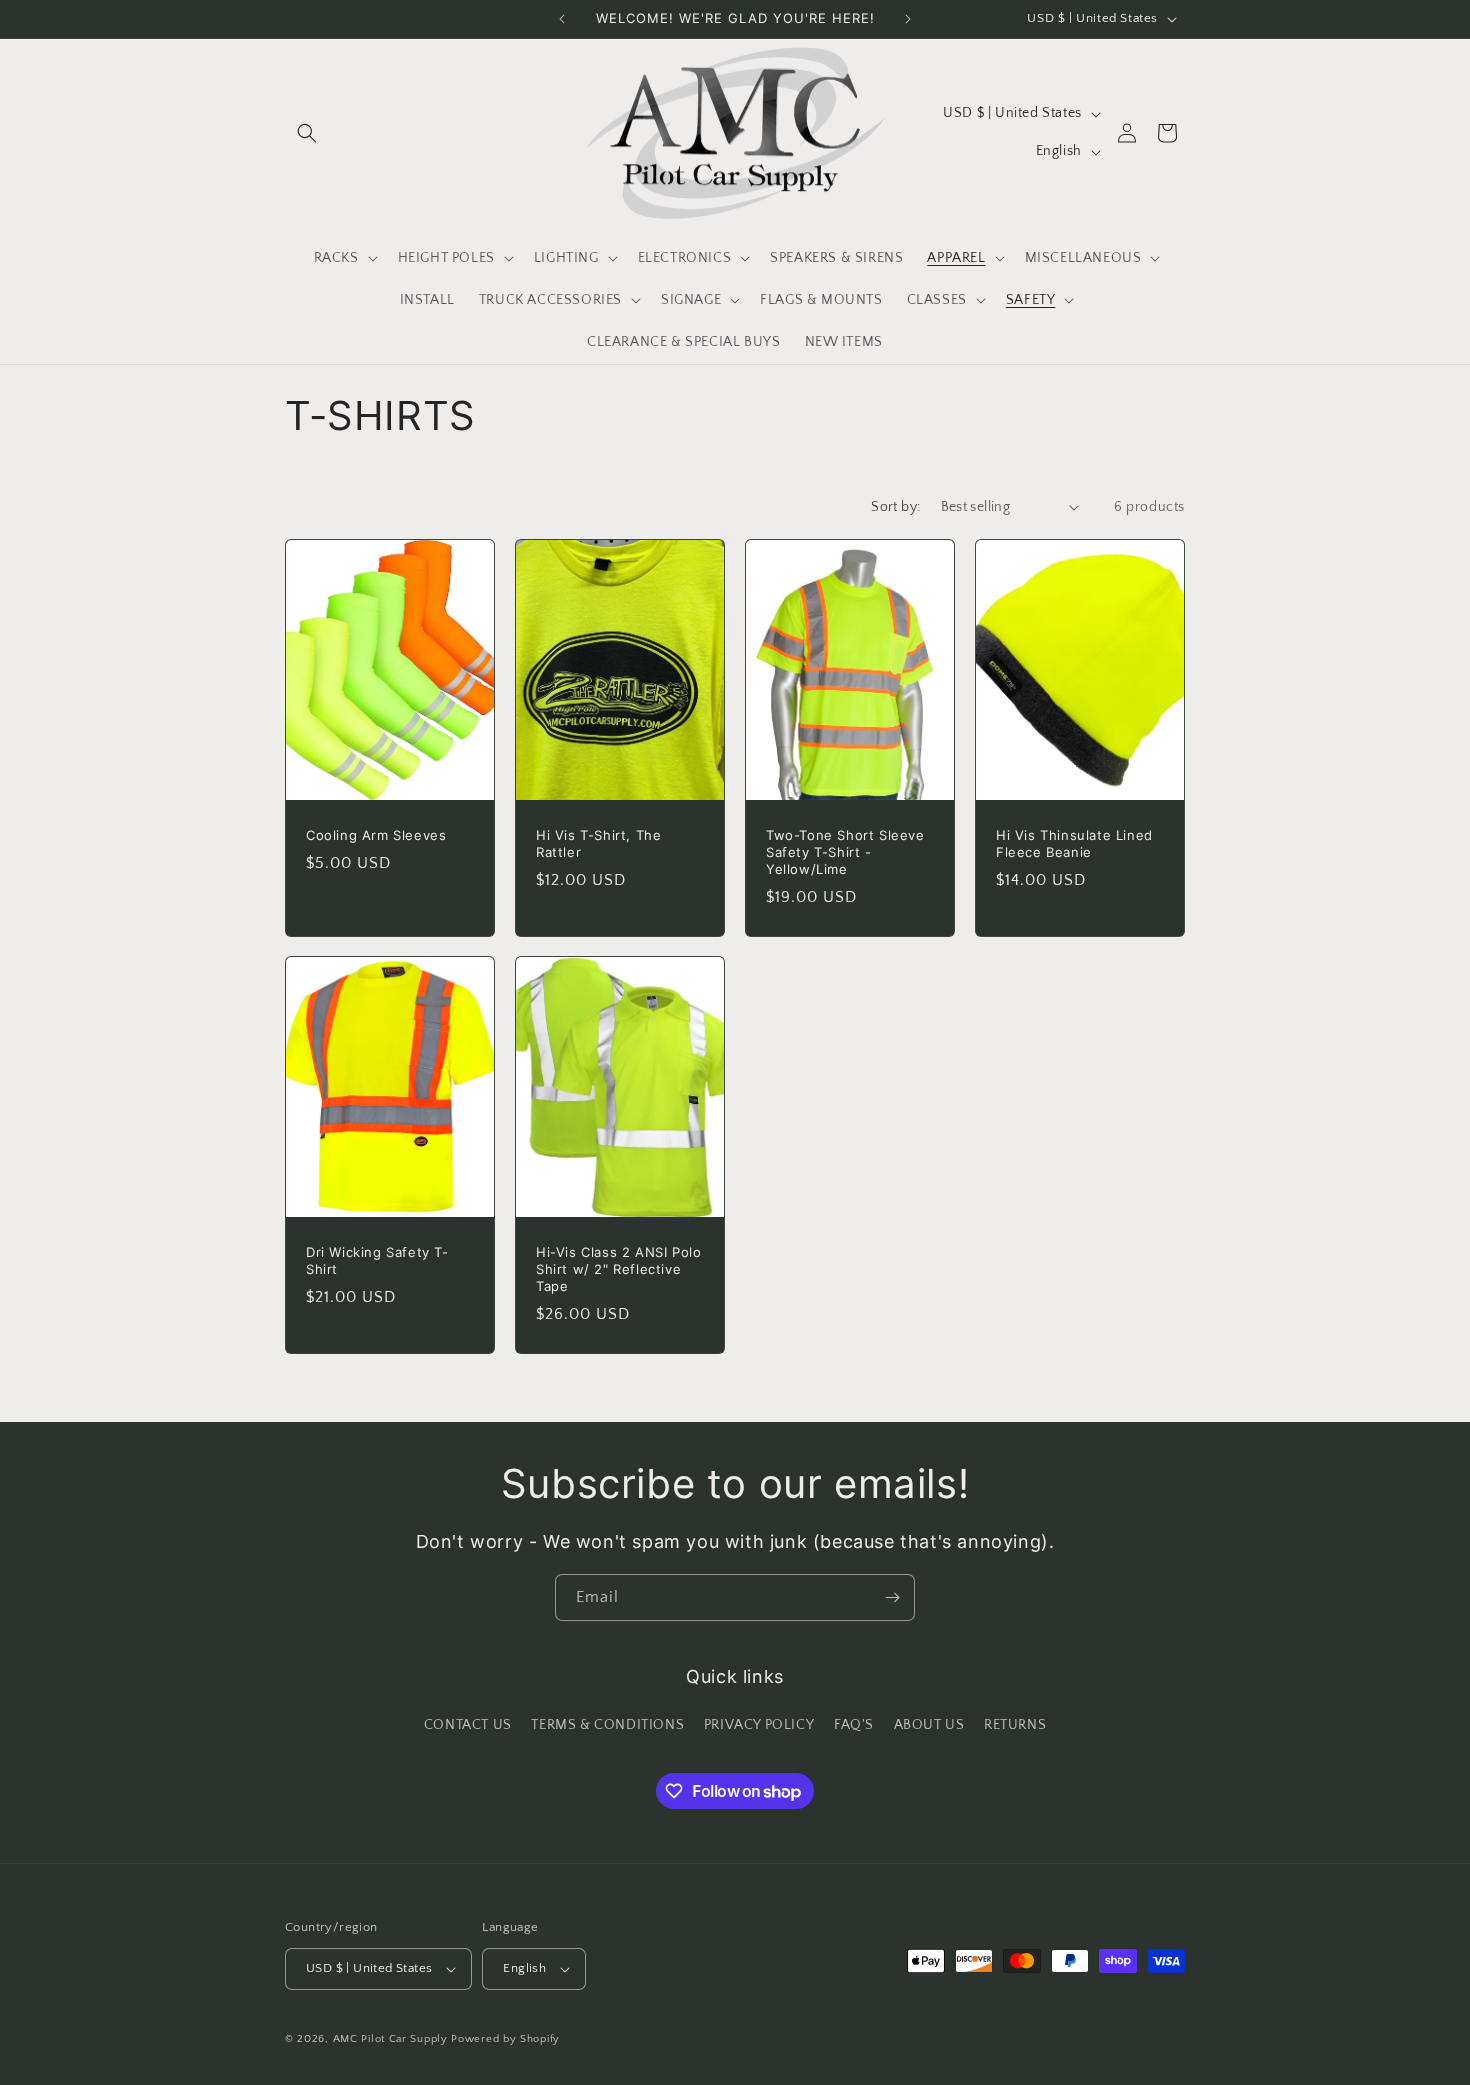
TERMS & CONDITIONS (607, 1725)
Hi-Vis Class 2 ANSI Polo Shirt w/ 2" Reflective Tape (618, 1269)
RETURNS (1015, 1725)
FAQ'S (854, 1725)
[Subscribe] (892, 1597)
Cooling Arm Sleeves (376, 835)
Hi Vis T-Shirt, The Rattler (598, 843)
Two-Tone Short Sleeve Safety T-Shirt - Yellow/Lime (845, 852)
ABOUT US (929, 1725)
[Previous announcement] (562, 19)
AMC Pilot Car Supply (390, 2039)
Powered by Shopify (505, 2039)
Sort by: (895, 507)
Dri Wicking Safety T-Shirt (377, 1260)
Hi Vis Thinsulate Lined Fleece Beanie (1074, 843)
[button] (307, 133)
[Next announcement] (908, 19)
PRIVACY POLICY (759, 1725)
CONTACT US (468, 1725)
